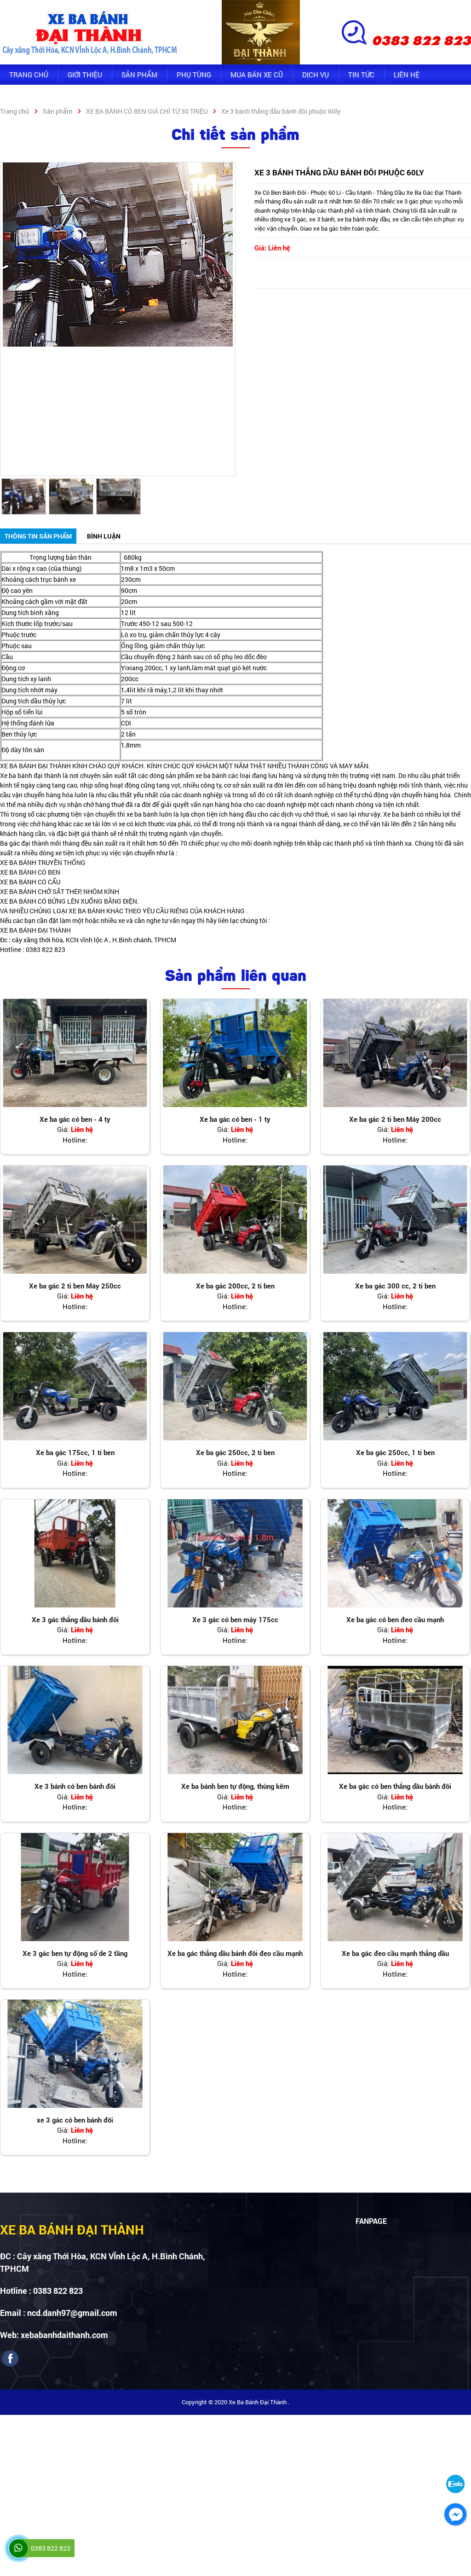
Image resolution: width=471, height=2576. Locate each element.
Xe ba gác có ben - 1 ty (235, 1119)
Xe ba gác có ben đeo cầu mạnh (395, 1619)
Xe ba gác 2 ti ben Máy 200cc (395, 1119)
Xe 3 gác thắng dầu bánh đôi (75, 1619)
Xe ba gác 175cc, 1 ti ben (75, 1452)
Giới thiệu (85, 75)
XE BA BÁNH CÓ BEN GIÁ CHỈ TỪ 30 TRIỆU (147, 111)
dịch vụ (316, 75)
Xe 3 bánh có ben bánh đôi (75, 1786)
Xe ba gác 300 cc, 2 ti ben (395, 1286)
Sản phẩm (139, 75)
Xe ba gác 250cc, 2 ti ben (235, 1452)
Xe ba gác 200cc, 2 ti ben (235, 1286)
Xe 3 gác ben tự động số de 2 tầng (75, 1953)
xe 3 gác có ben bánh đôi (75, 2120)
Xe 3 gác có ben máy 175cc (235, 1619)
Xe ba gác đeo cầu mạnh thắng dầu (395, 1953)
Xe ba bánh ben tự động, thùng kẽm (235, 1786)
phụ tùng (194, 75)
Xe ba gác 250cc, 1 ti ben (395, 1452)
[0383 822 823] (18, 2548)
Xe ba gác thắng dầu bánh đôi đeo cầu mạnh (235, 1953)
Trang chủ (29, 75)
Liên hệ (407, 75)
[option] (118, 255)
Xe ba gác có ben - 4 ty (75, 1119)
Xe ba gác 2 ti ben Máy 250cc (75, 1286)
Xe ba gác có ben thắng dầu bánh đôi (395, 1786)
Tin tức (361, 75)
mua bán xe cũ (257, 75)
